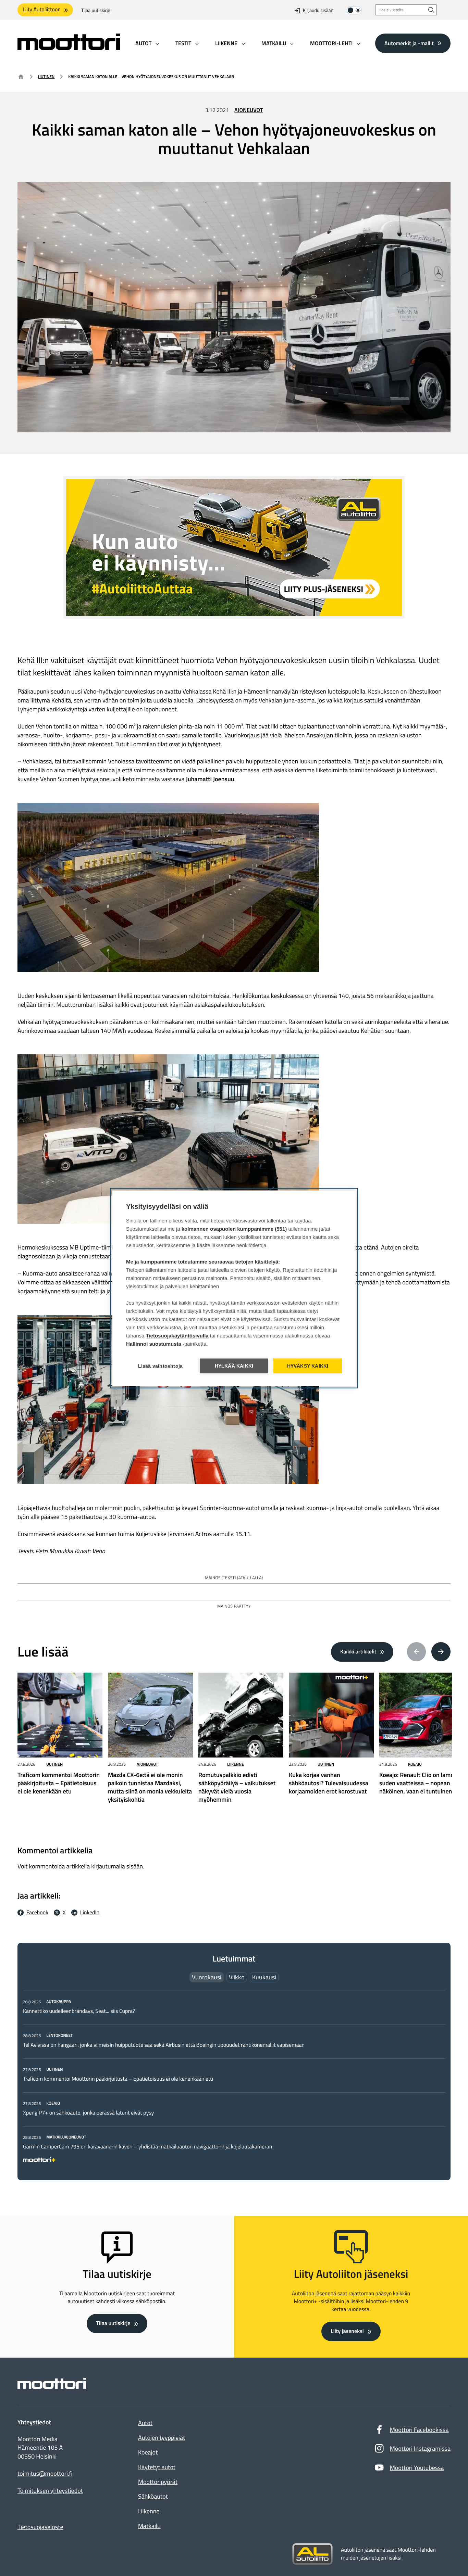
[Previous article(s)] (417, 1652)
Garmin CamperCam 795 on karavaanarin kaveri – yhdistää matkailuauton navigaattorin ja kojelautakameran (148, 2147)
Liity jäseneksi (347, 2331)
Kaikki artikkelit (358, 1652)
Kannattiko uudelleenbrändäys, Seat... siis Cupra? (79, 2011)
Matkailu (149, 2526)
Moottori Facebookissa (419, 2430)
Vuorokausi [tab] (207, 1977)
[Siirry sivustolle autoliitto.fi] (312, 2554)
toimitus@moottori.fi (45, 2474)
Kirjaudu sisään (318, 10)
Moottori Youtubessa (417, 2468)
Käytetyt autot (157, 2467)
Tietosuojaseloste (40, 2527)
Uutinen (46, 77)
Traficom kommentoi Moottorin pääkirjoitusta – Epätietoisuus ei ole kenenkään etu (118, 2079)
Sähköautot (153, 2496)
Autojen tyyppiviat (162, 2438)
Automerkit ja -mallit (409, 43)
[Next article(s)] (441, 1652)
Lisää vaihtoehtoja (161, 1366)
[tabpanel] (234, 2079)
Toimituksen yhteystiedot (50, 2491)
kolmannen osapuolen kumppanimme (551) (234, 1229)
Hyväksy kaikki (308, 1366)
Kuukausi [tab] (264, 1977)
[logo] (69, 48)
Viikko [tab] (237, 1977)
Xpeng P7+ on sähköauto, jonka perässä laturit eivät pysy (88, 2113)
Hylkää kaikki (234, 1366)
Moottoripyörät (158, 2482)
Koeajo (415, 1764)
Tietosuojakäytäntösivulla (177, 1336)
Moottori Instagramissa (420, 2448)
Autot (145, 2423)
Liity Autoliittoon (42, 10)
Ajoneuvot (249, 110)
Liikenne (236, 1764)
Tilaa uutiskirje (96, 10)
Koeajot (148, 2452)
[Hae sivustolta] (431, 10)
